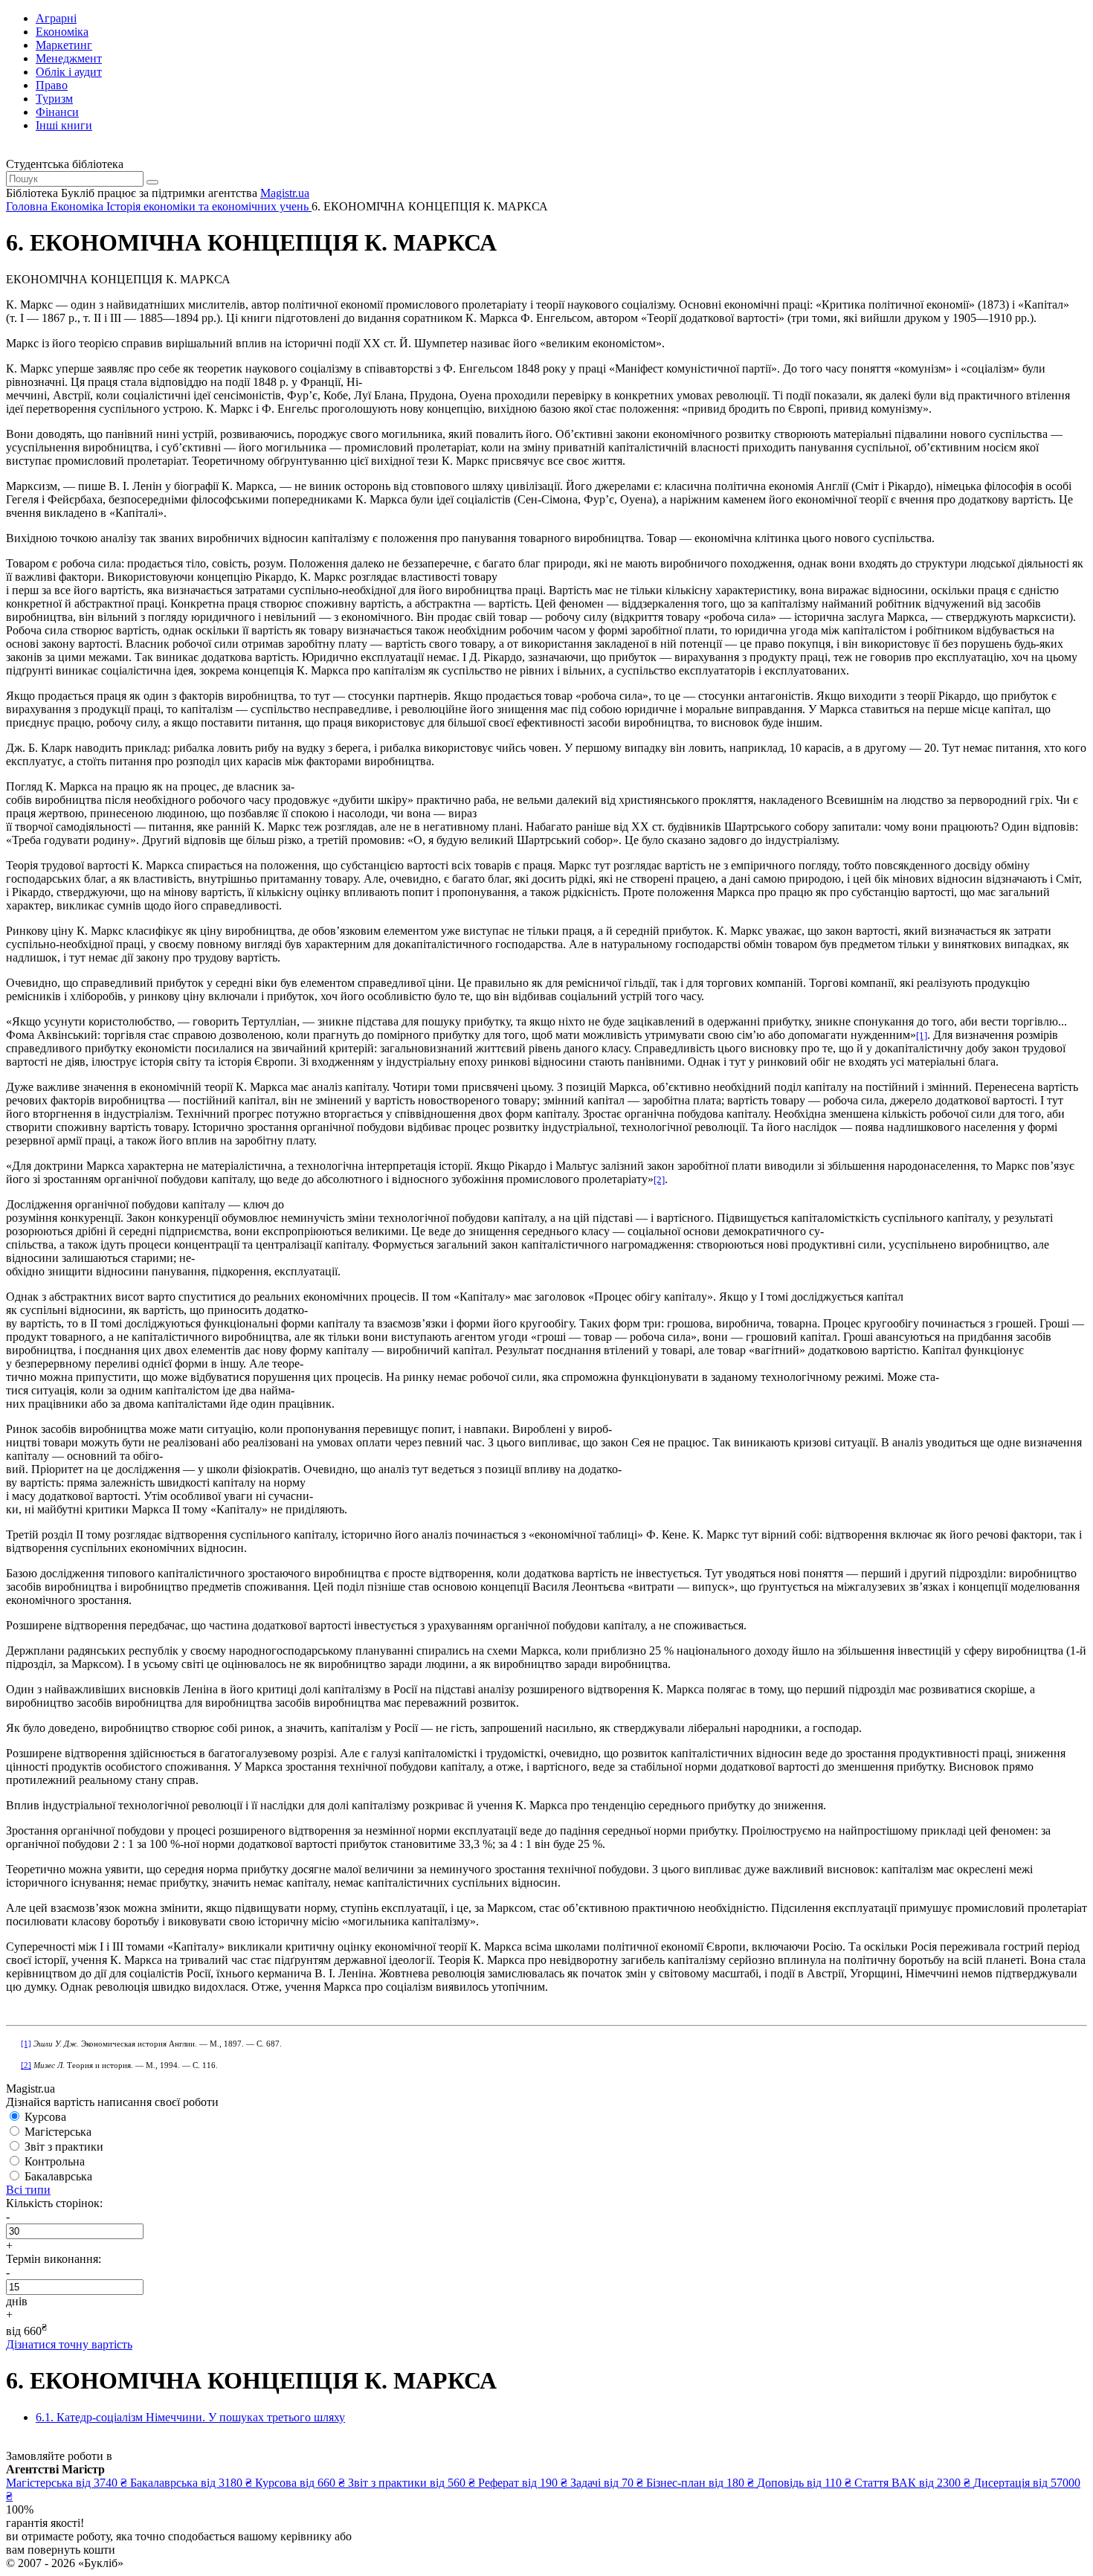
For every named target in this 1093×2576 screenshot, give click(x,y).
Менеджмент (69, 58)
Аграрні (56, 18)
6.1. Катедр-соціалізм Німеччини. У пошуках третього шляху (190, 2417)
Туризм (54, 99)
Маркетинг (64, 45)
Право (52, 85)
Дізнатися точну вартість (69, 2344)
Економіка (62, 32)
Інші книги (64, 125)
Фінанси (57, 112)
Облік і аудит (69, 72)
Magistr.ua (285, 193)
